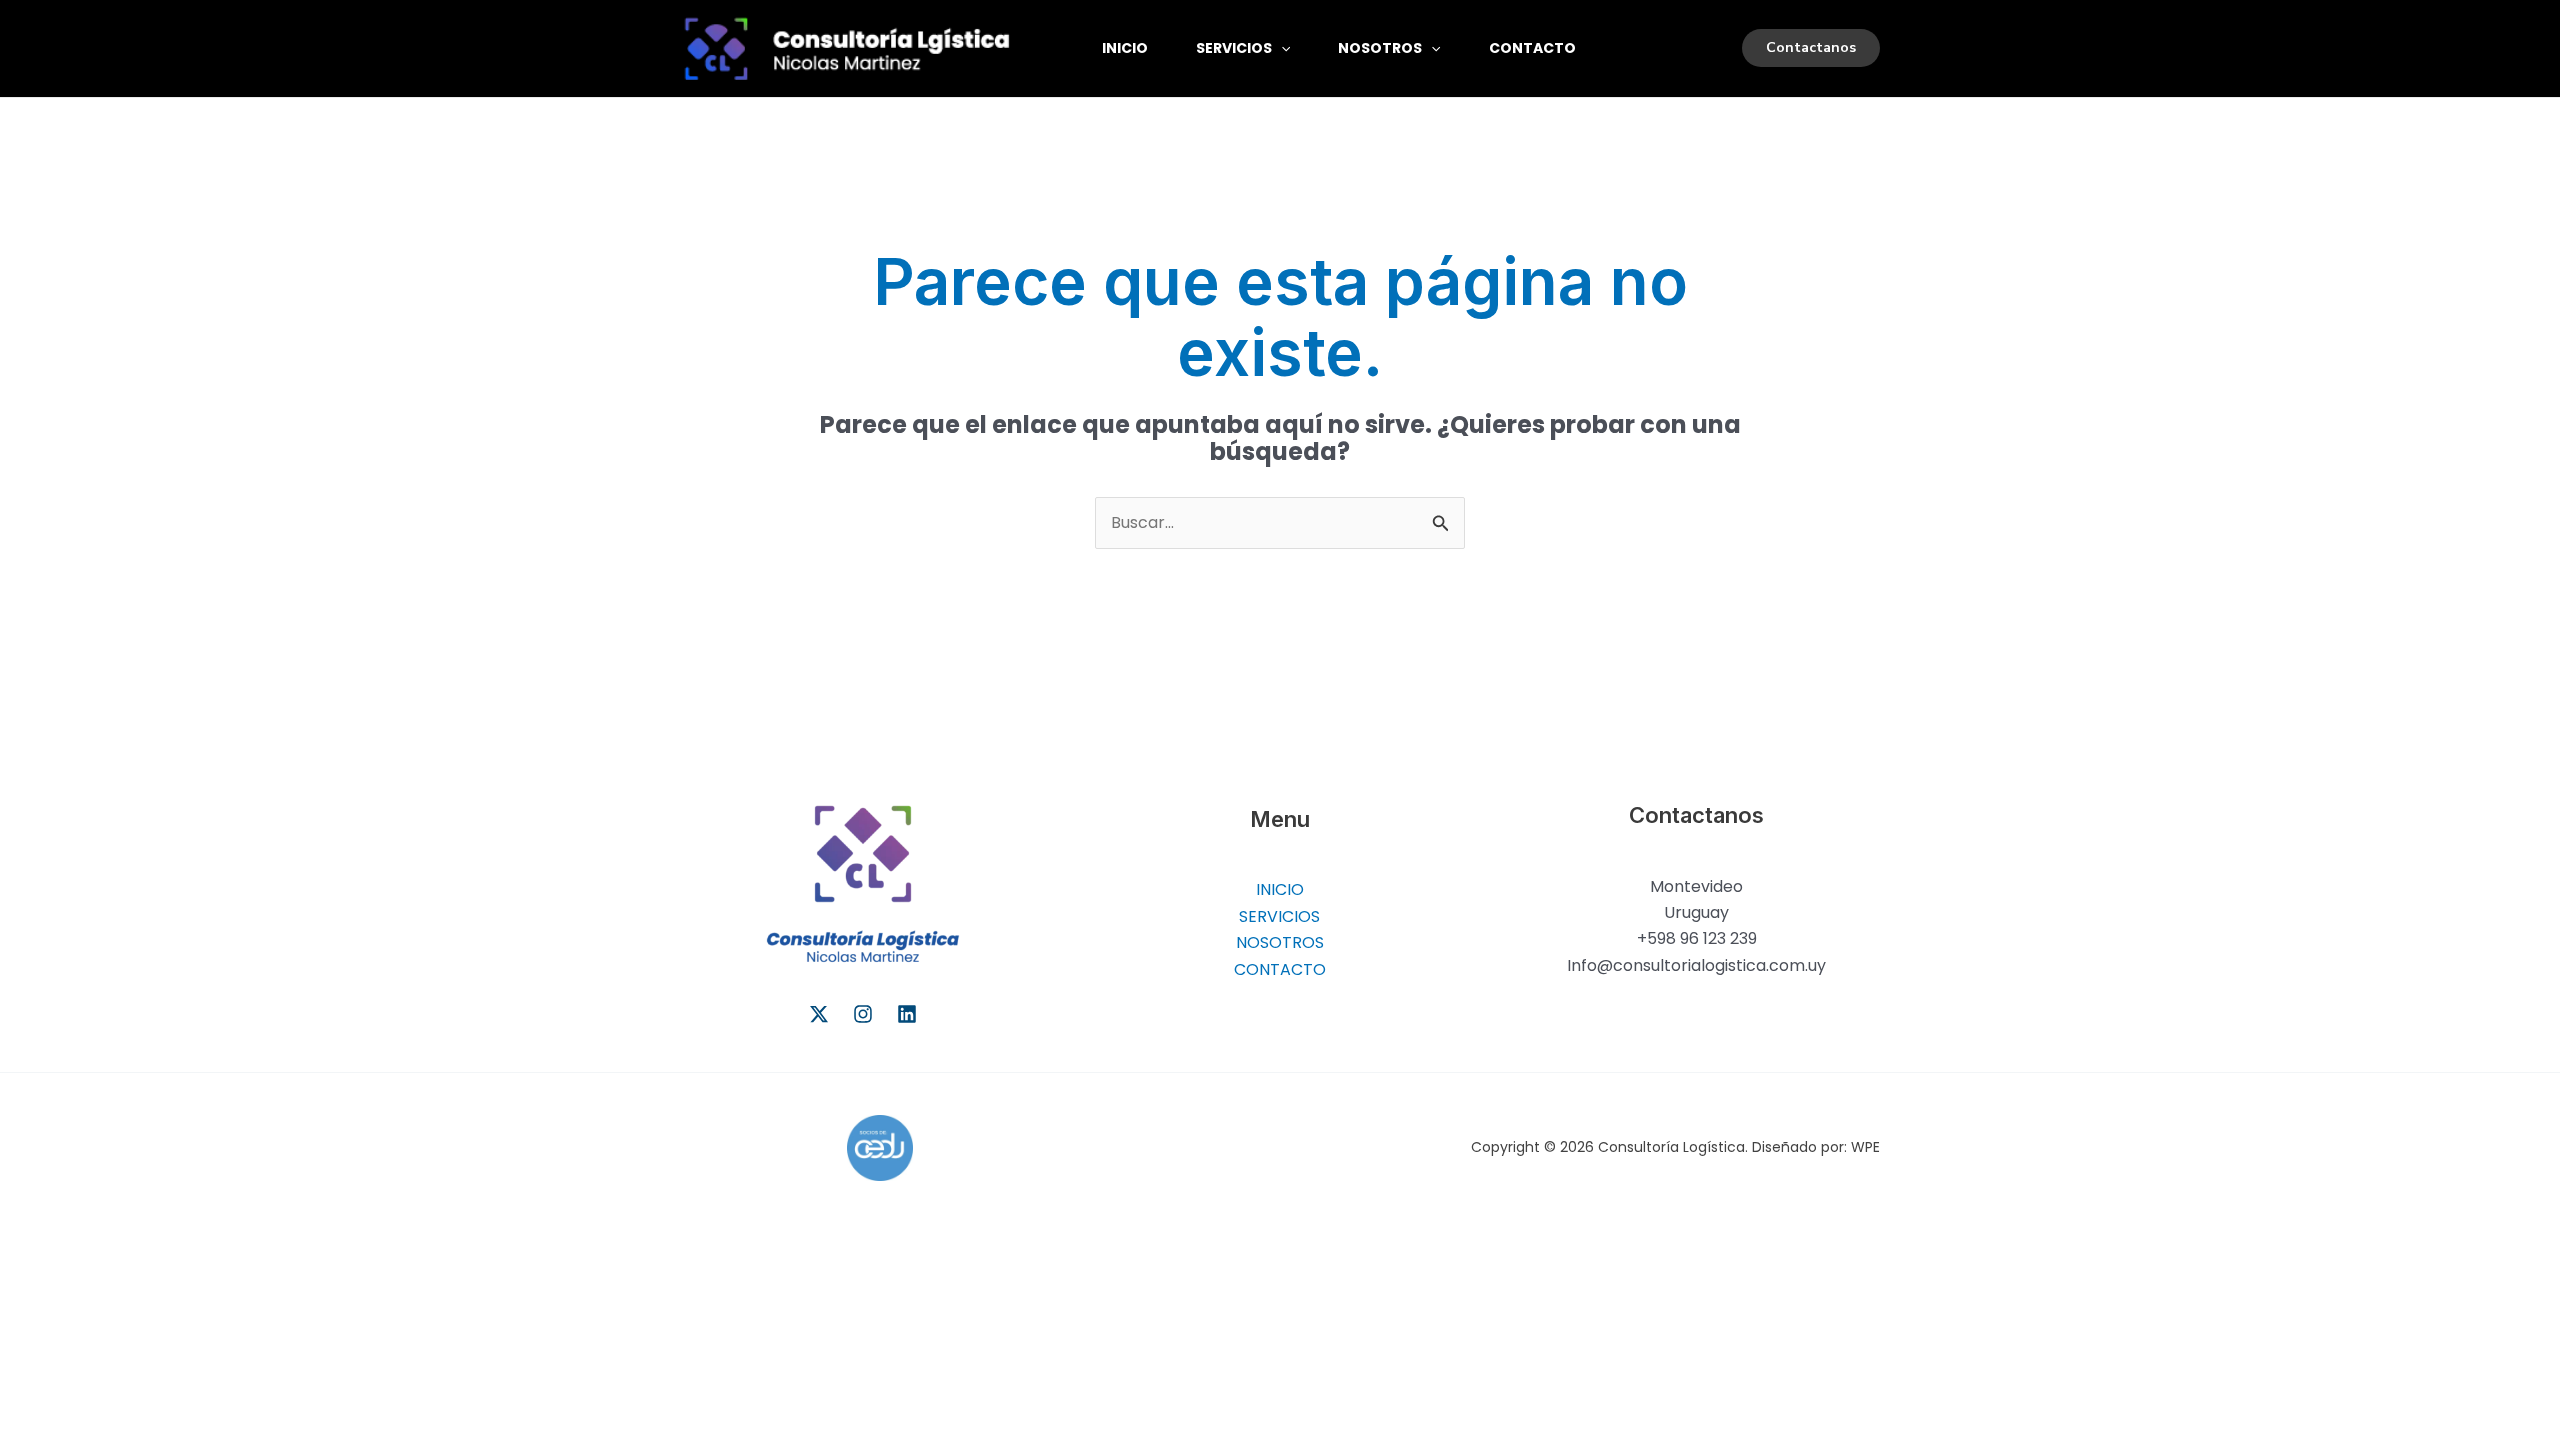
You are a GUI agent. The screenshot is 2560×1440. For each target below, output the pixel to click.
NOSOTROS (1380, 48)
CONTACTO (1532, 48)
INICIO (1125, 48)
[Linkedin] (907, 1014)
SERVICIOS (1234, 48)
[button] (1281, 48)
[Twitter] (819, 1014)
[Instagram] (863, 1014)
